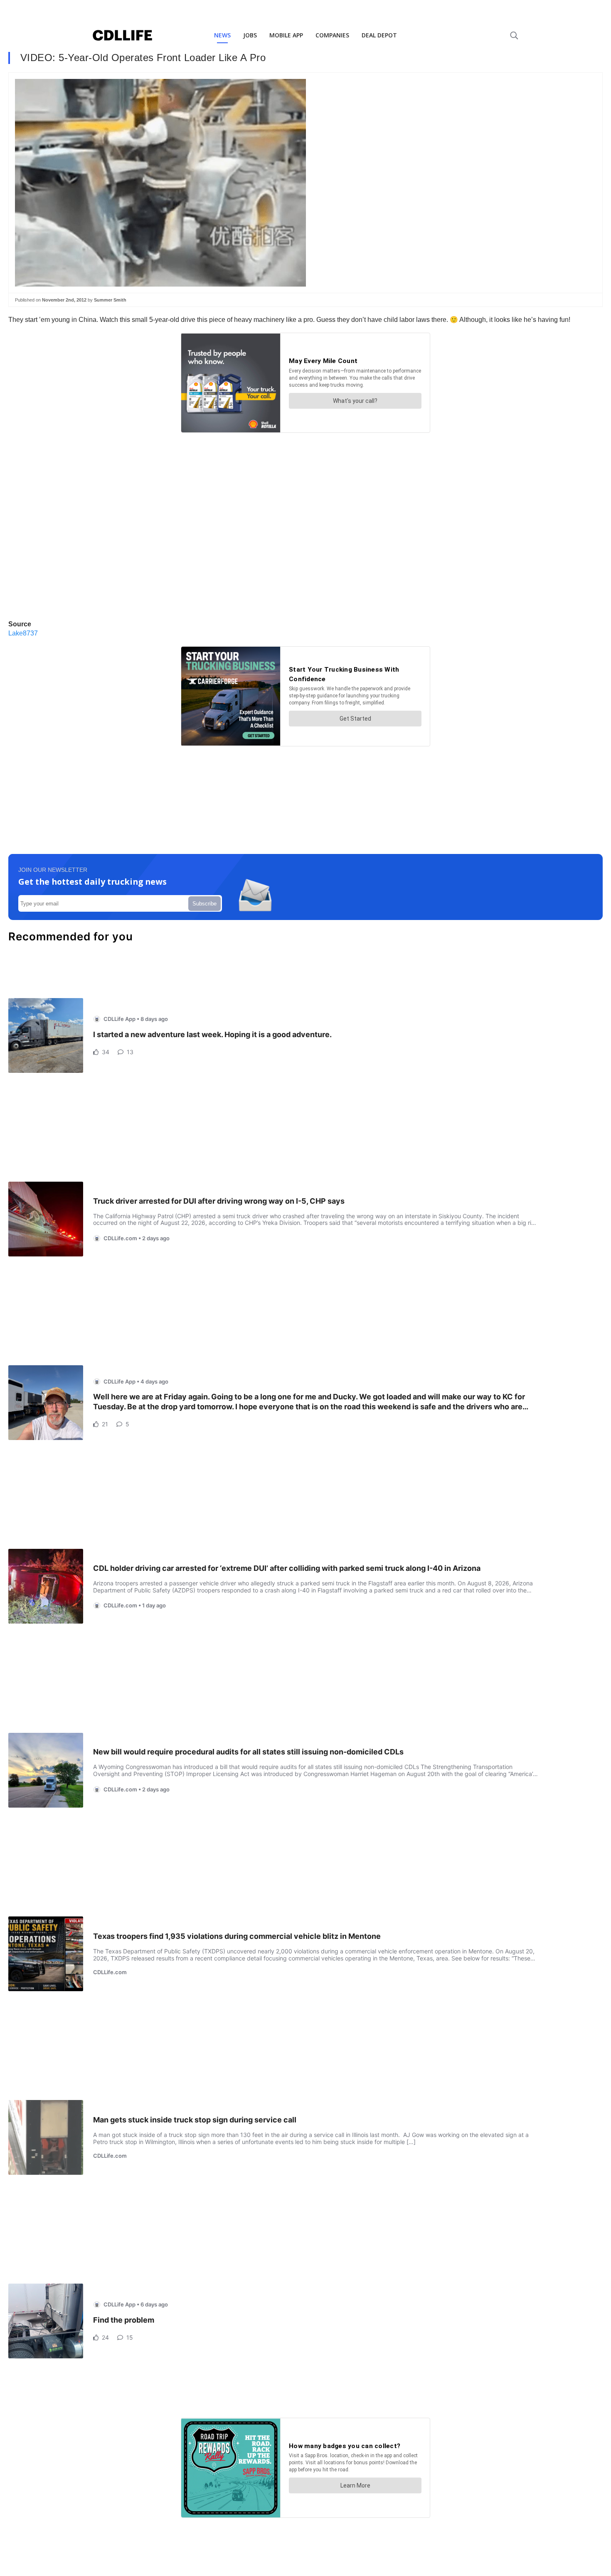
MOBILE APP (286, 35)
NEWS (222, 35)
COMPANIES (332, 35)
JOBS (250, 35)
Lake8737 (23, 633)
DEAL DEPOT (379, 35)
